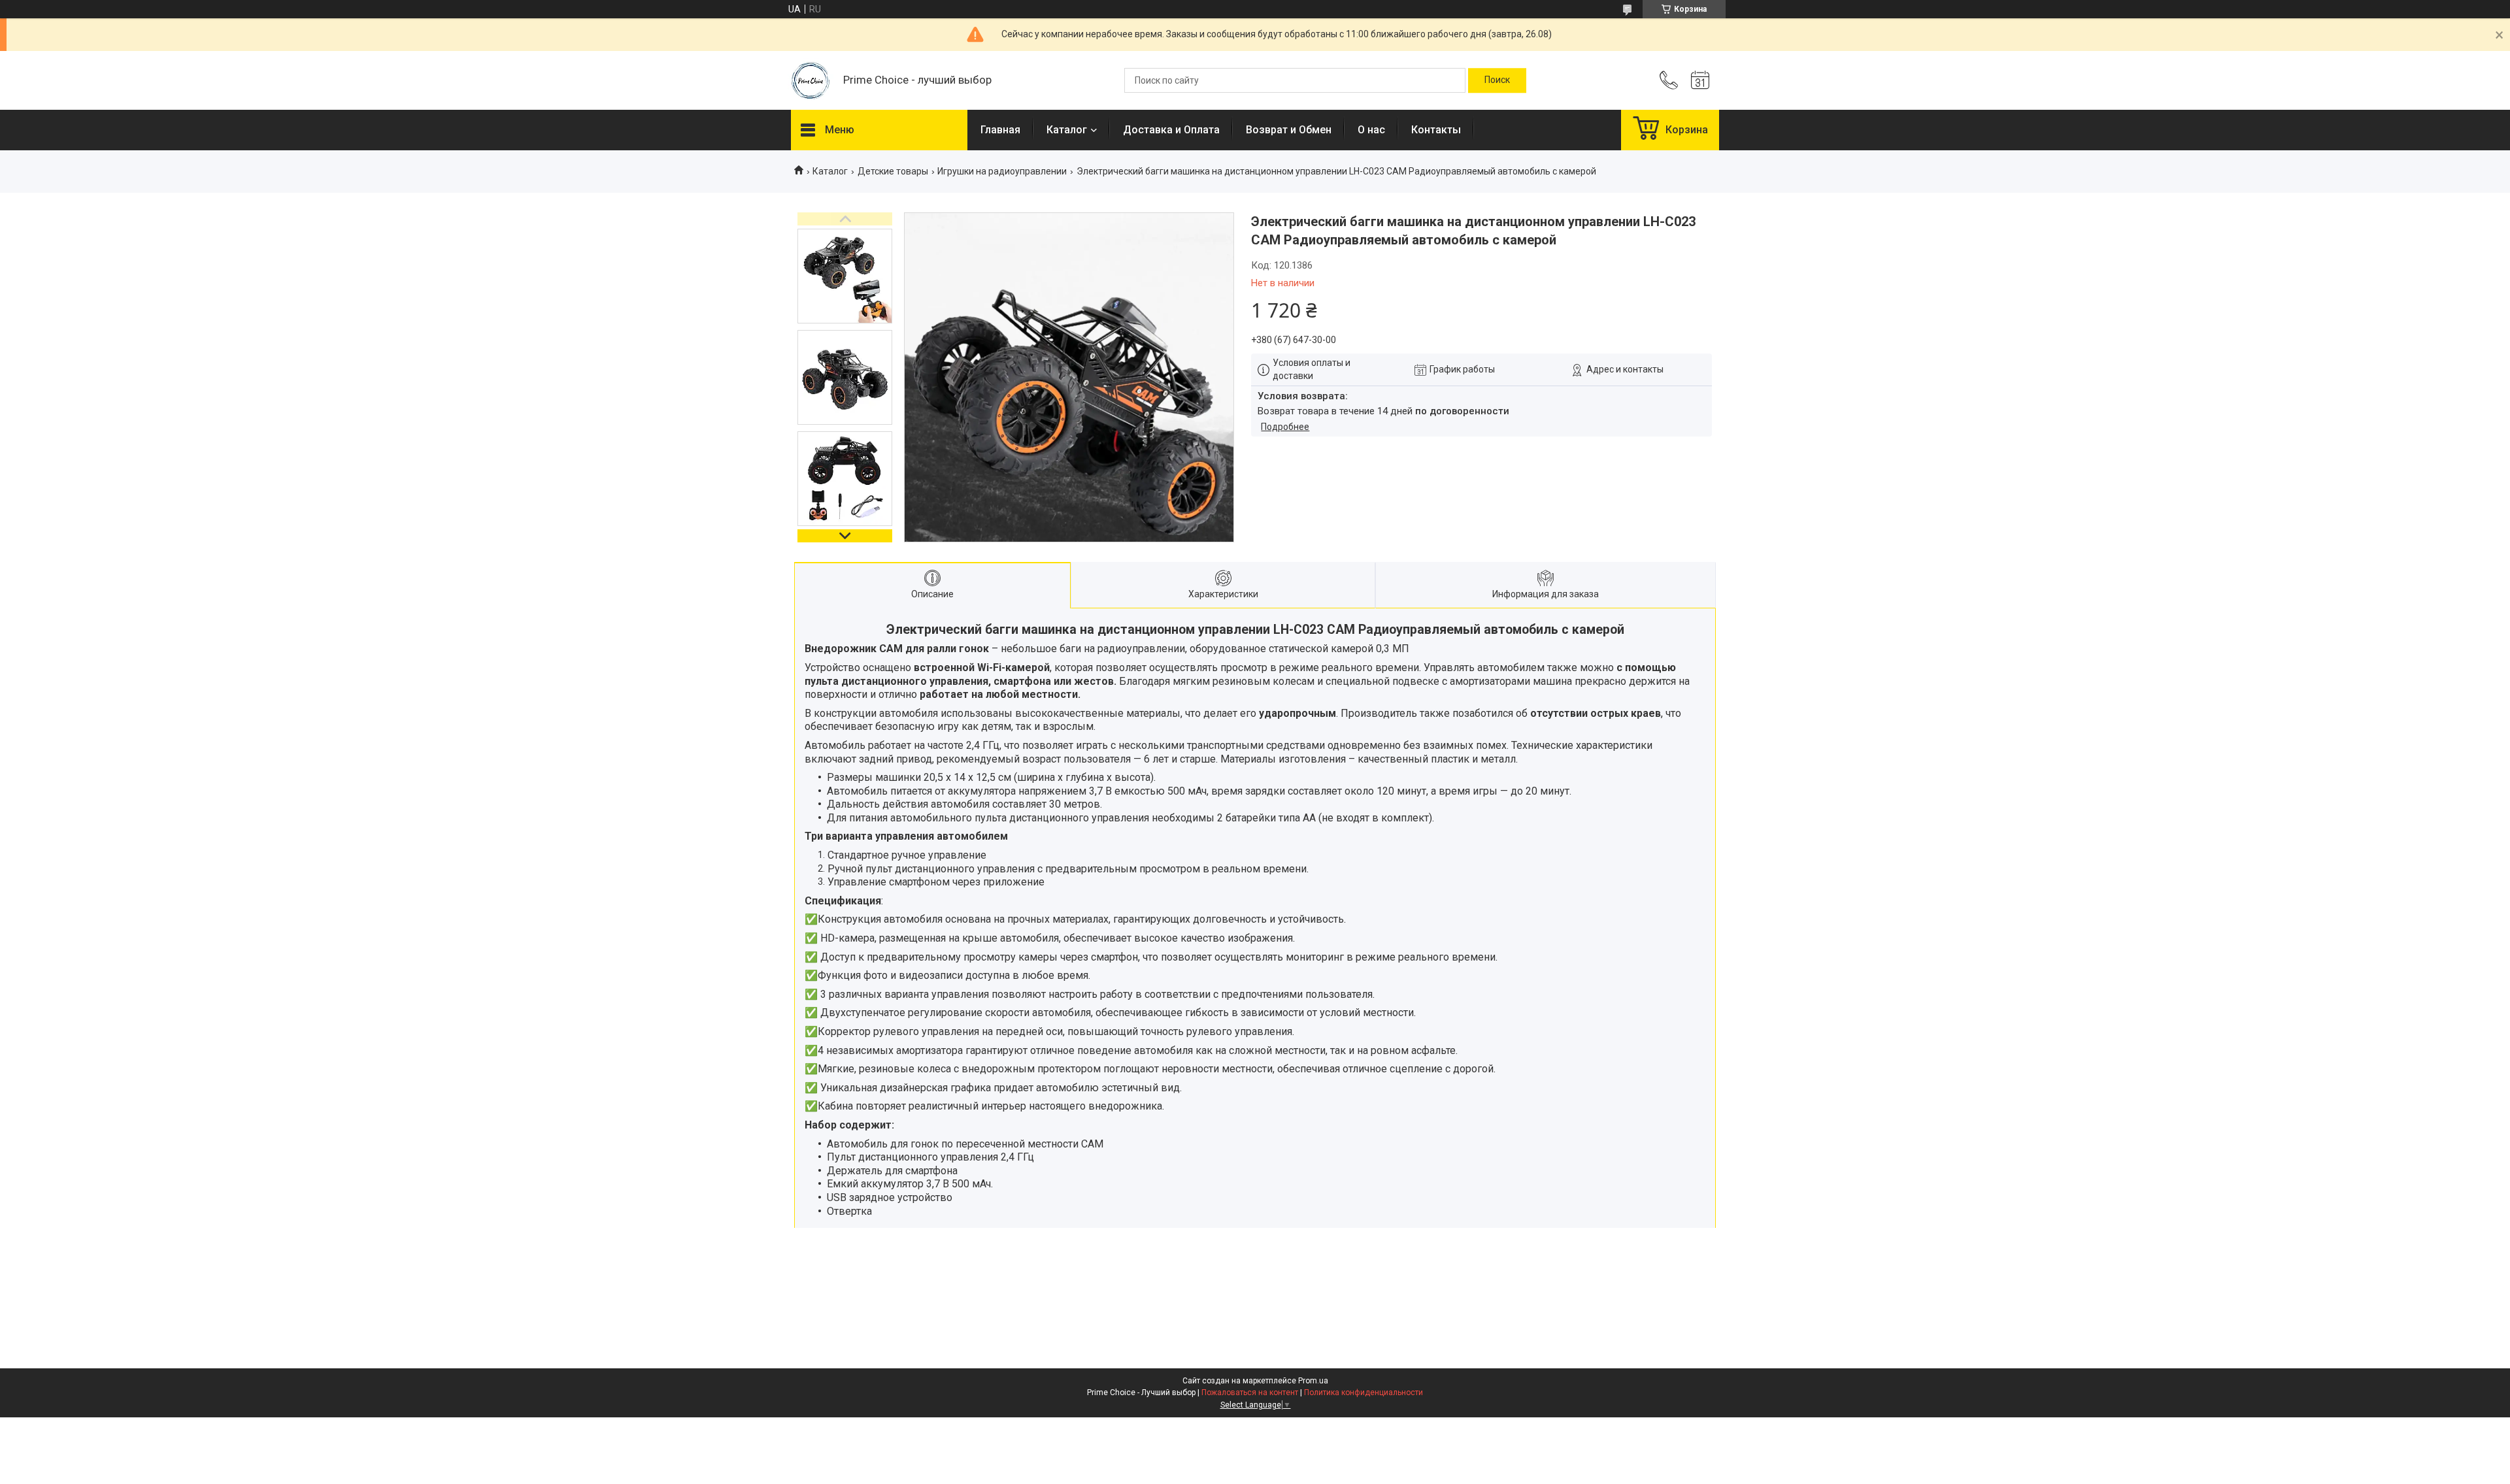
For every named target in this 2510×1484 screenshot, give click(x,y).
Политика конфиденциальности (1364, 1393)
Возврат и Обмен (1289, 130)
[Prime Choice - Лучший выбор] (811, 81)
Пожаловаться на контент (1250, 1393)
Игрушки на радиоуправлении (1002, 171)
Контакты (1436, 130)
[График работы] (1700, 80)
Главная (1000, 130)
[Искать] (1497, 80)
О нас (1371, 130)
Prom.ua (1313, 1381)
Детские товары (893, 171)
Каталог (1067, 130)
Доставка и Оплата (1171, 130)
